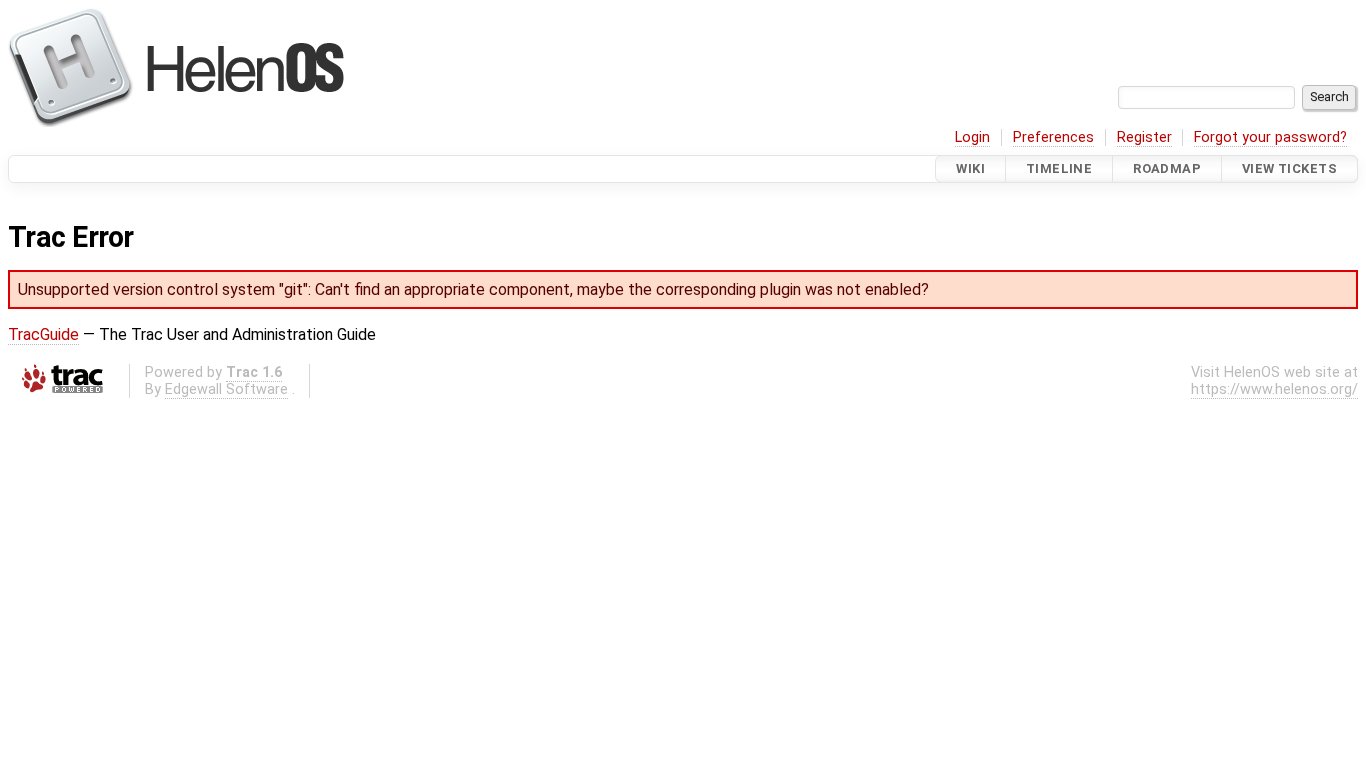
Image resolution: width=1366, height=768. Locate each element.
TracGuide (43, 334)
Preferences (1053, 137)
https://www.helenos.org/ (1274, 389)
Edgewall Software (226, 389)
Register (1144, 137)
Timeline (1059, 168)
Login (972, 137)
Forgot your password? (1270, 137)
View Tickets (1289, 168)
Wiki (970, 168)
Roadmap (1167, 168)
